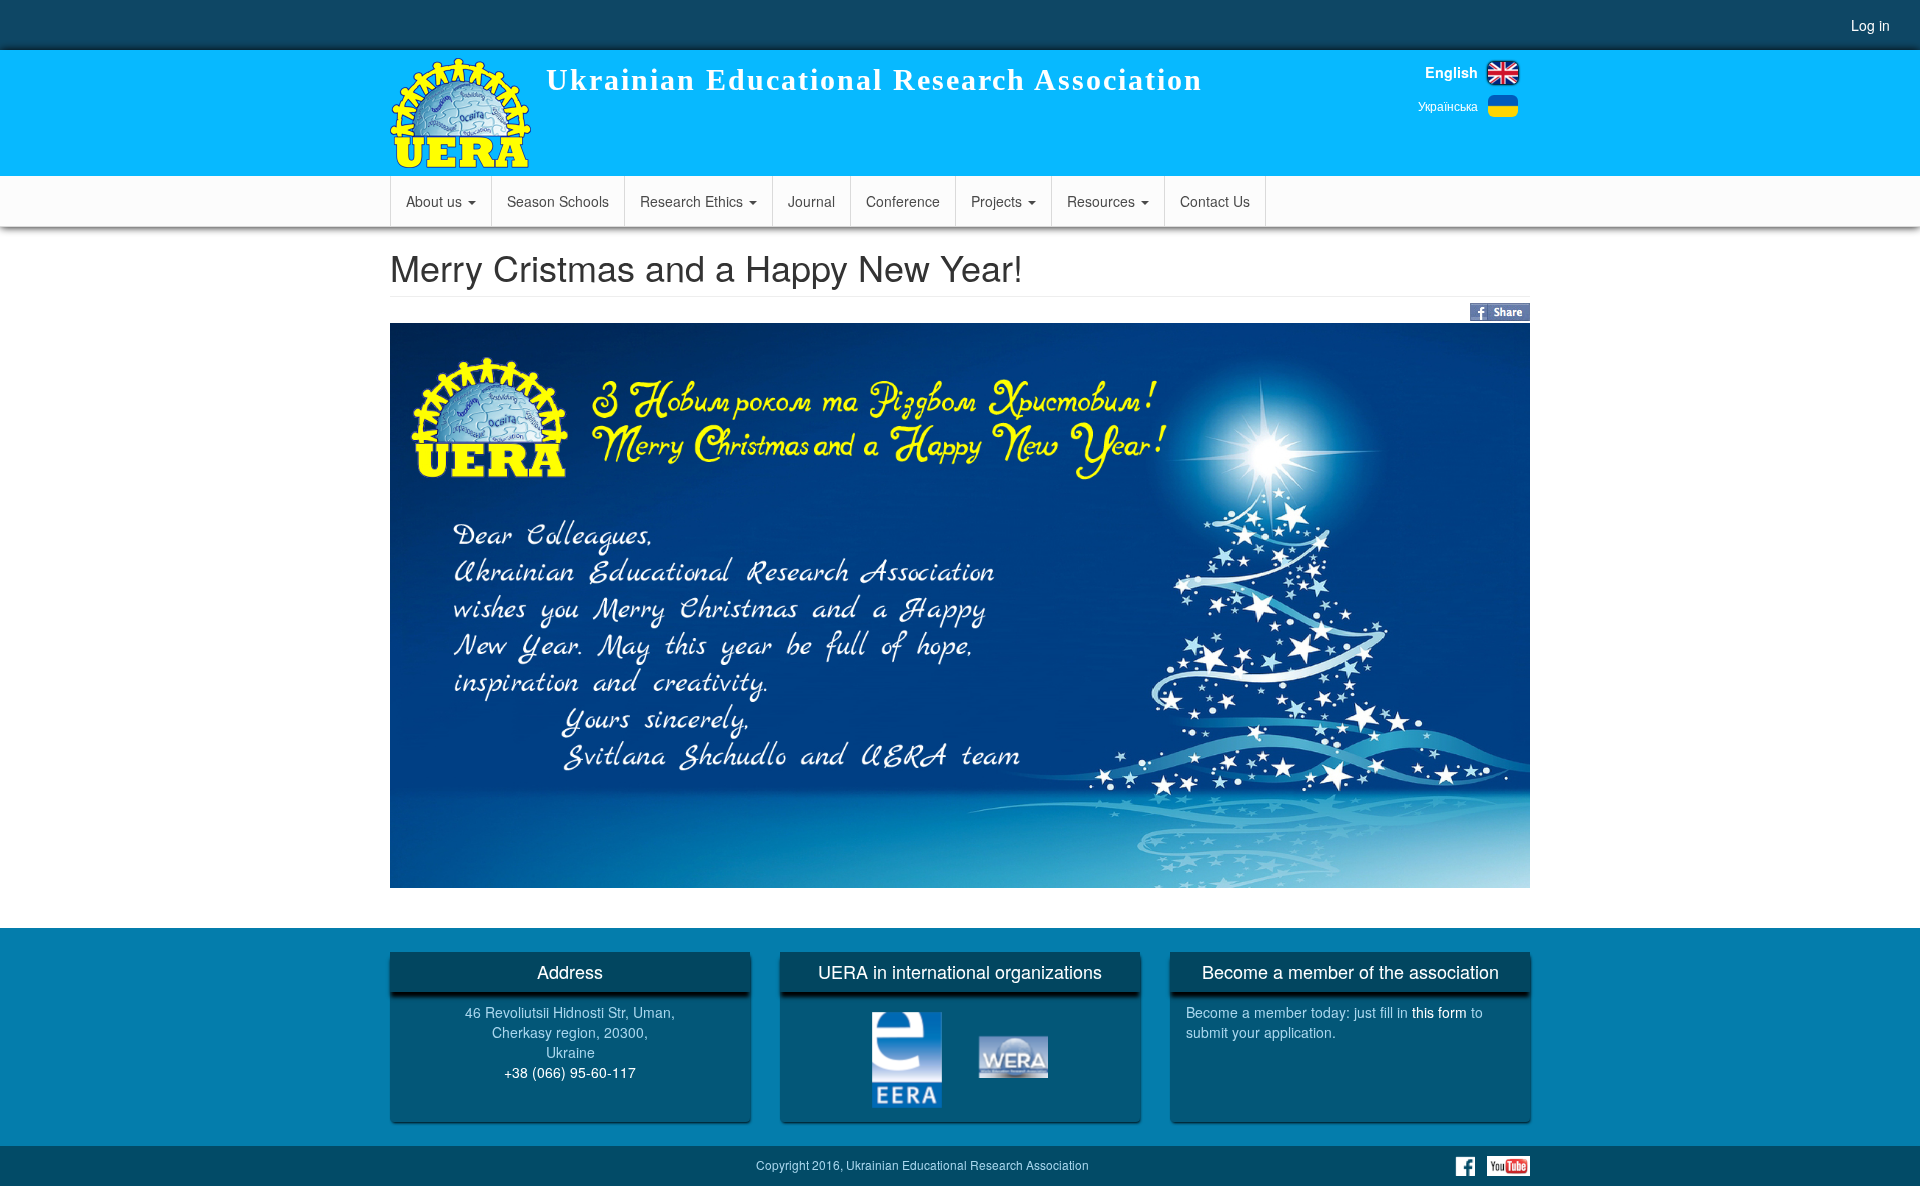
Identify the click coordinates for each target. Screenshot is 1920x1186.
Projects (998, 201)
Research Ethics (693, 201)
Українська (1448, 105)
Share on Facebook (1500, 312)
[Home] (460, 113)
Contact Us (1215, 201)
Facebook (1465, 1166)
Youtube (1508, 1166)
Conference (903, 201)
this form (1439, 1012)
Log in (1870, 25)
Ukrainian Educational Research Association (874, 79)
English (1451, 72)
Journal (811, 201)
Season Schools (558, 201)
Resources (1103, 201)
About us (436, 201)
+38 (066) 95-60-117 (570, 1072)
